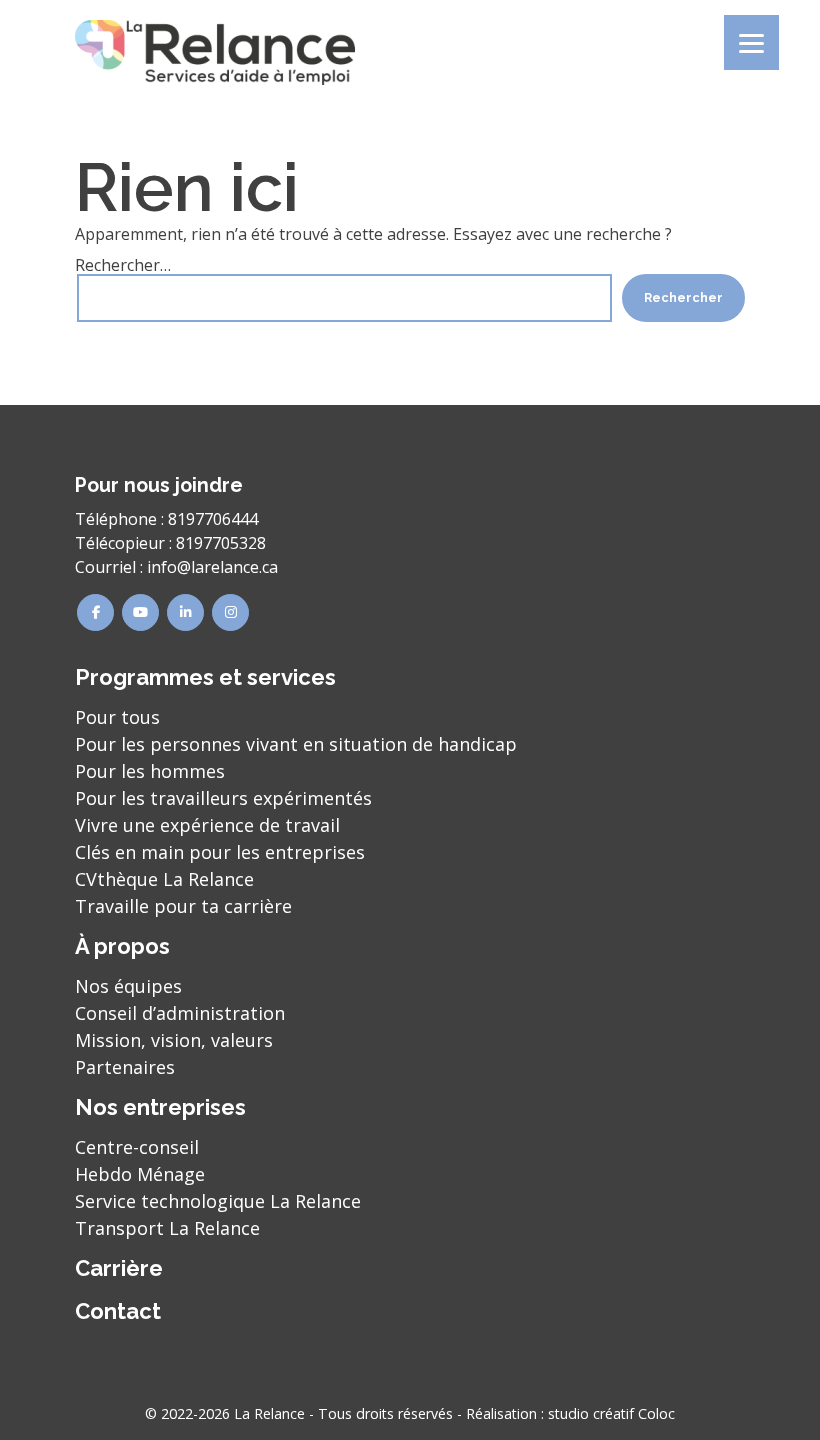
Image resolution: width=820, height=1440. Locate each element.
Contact (118, 1311)
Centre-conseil (137, 1147)
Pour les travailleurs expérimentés (223, 798)
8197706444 (213, 519)
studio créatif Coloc (611, 1413)
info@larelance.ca (212, 567)
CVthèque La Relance (164, 879)
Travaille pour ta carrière (183, 906)
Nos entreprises (160, 1107)
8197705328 (221, 543)
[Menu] (751, 42)
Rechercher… (123, 265)
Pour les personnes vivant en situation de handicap (296, 744)
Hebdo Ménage (140, 1174)
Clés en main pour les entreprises (220, 852)
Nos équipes (128, 986)
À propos (122, 946)
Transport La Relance (167, 1228)
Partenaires (125, 1067)
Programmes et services (205, 677)
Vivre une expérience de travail (207, 825)
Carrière (119, 1268)
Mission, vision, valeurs (174, 1040)
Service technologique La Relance (218, 1201)
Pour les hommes (150, 771)
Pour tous (117, 717)
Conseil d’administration (180, 1013)
